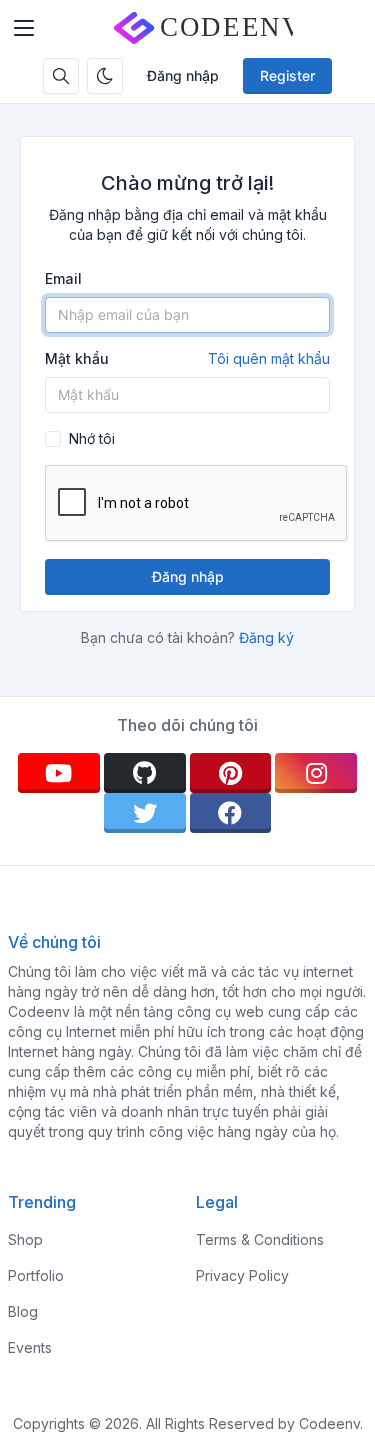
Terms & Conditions (260, 1239)
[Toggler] (24, 28)
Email (63, 278)
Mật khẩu (187, 358)
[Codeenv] (204, 28)
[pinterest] (231, 773)
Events (30, 1347)
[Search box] (61, 76)
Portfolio (36, 1275)
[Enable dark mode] (105, 76)
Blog (23, 1311)
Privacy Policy (242, 1275)
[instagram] (316, 773)
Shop (25, 1239)
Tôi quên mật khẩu (269, 358)
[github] (145, 773)
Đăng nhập (183, 75)
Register (287, 75)
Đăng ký (266, 637)
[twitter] (145, 813)
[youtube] (59, 773)
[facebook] (231, 813)
